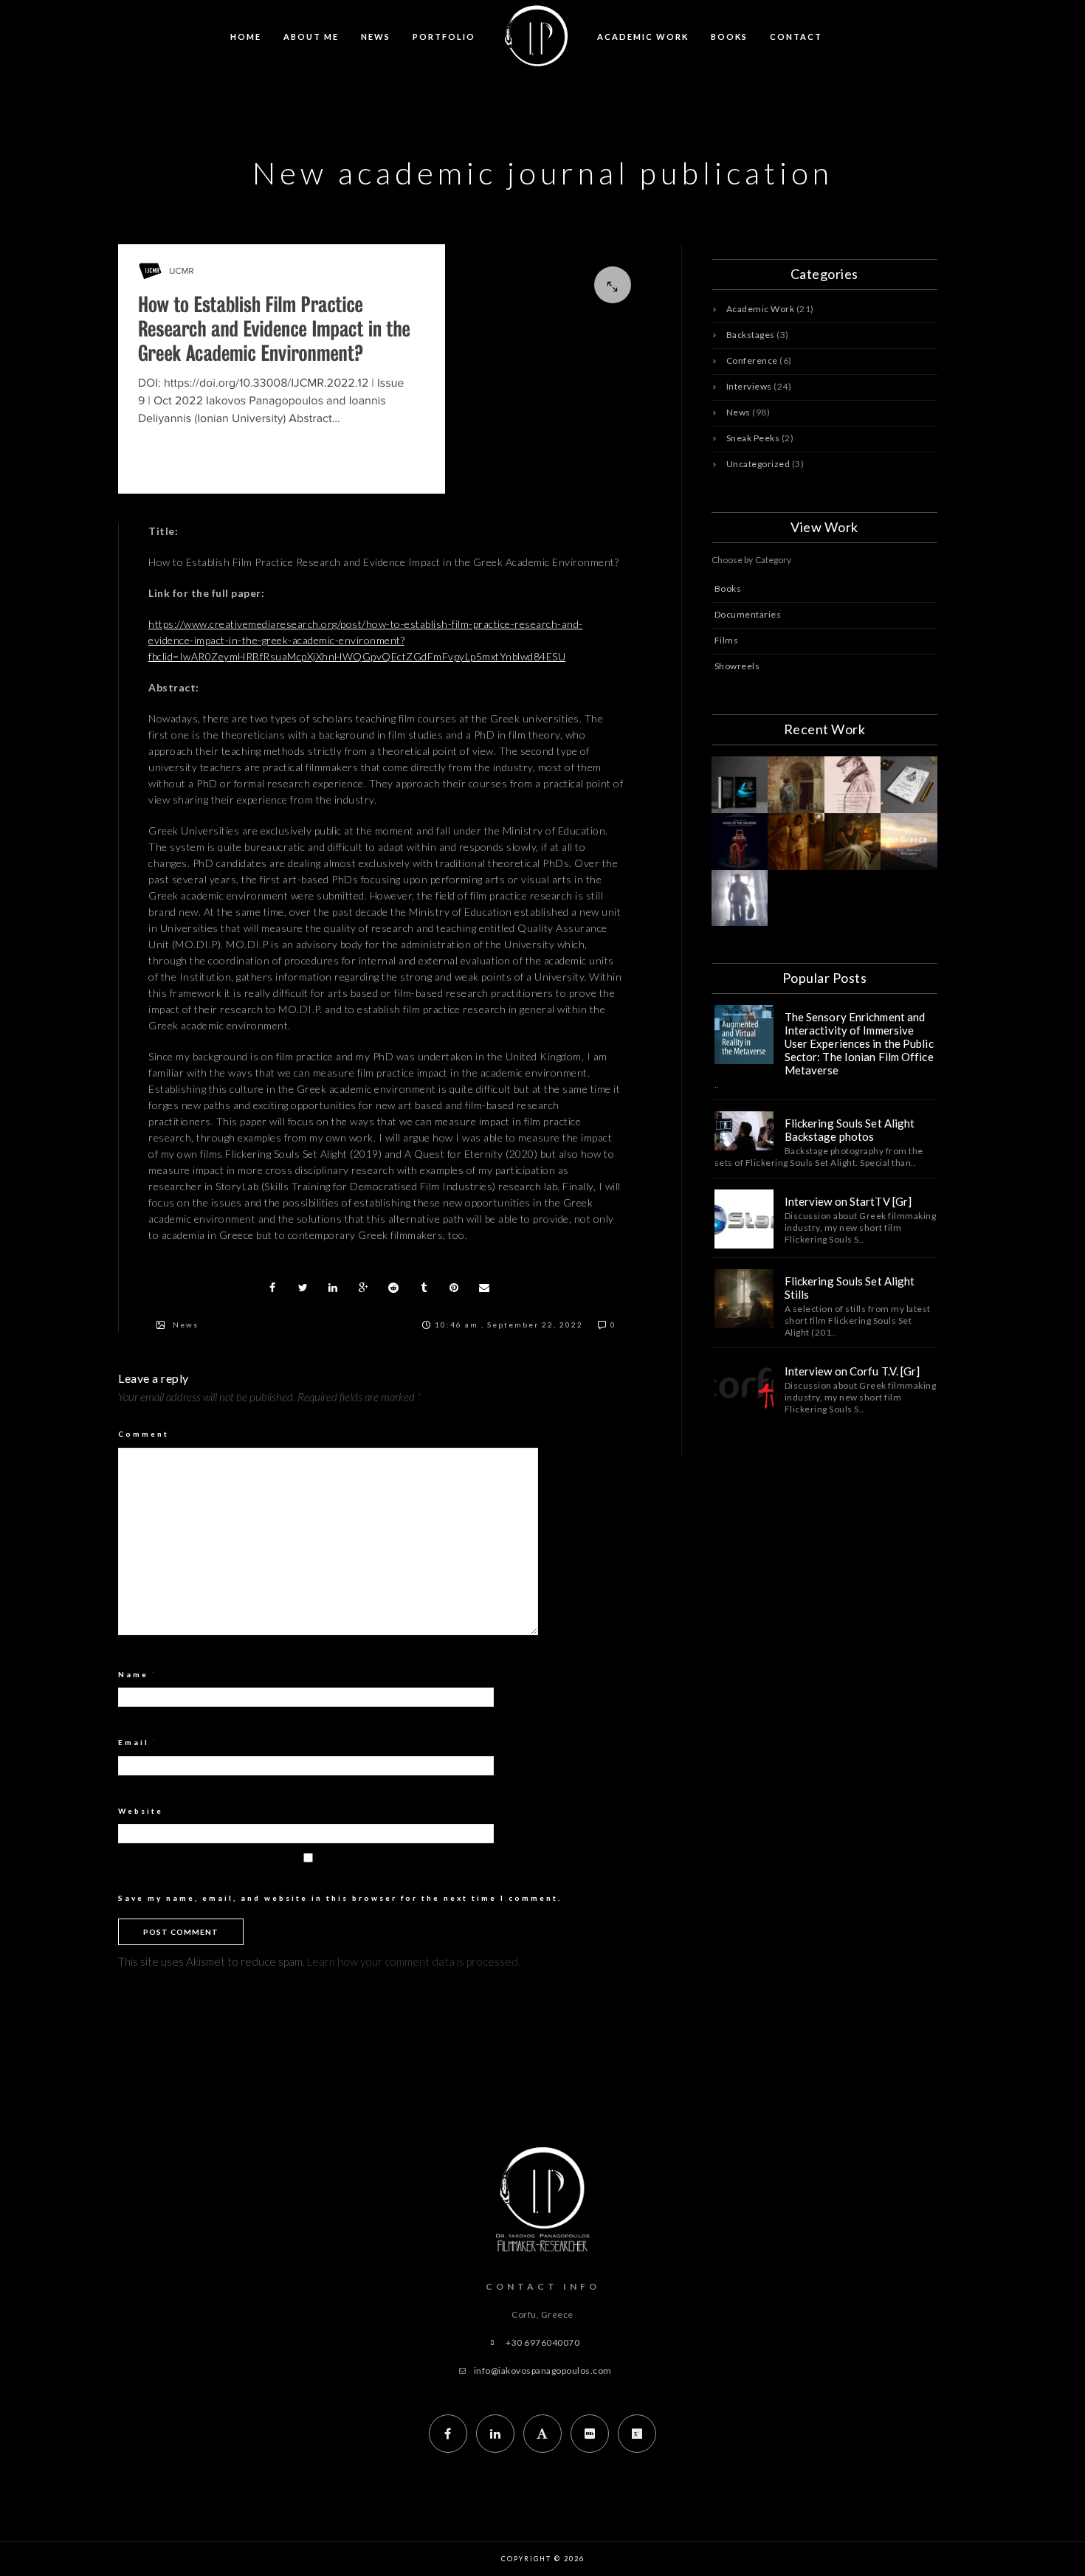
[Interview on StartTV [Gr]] (744, 1219)
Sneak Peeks (753, 438)
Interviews (749, 386)
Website (141, 1811)
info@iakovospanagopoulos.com (543, 2370)
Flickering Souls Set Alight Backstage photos (850, 1130)
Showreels (737, 666)
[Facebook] (448, 2434)
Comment (148, 1434)
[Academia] (542, 2434)
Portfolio (444, 37)
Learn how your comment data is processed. (414, 1961)
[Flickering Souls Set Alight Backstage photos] (744, 1131)
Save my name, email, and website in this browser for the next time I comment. (340, 1898)
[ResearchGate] (637, 2434)
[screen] (386, 369)
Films (727, 640)
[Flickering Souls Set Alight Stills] (744, 1299)
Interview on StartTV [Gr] (848, 1201)
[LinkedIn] (495, 2434)
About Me (311, 37)
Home (246, 37)
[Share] (272, 1288)
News (376, 37)
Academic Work (643, 37)
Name (138, 1674)
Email (138, 1742)
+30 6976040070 (542, 2342)
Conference (752, 360)
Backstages (751, 335)
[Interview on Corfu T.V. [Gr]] (744, 1389)
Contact (796, 37)
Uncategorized (758, 464)
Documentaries (748, 614)
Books (729, 37)
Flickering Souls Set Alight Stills (850, 1288)
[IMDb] (590, 2434)
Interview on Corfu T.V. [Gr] (852, 1371)
